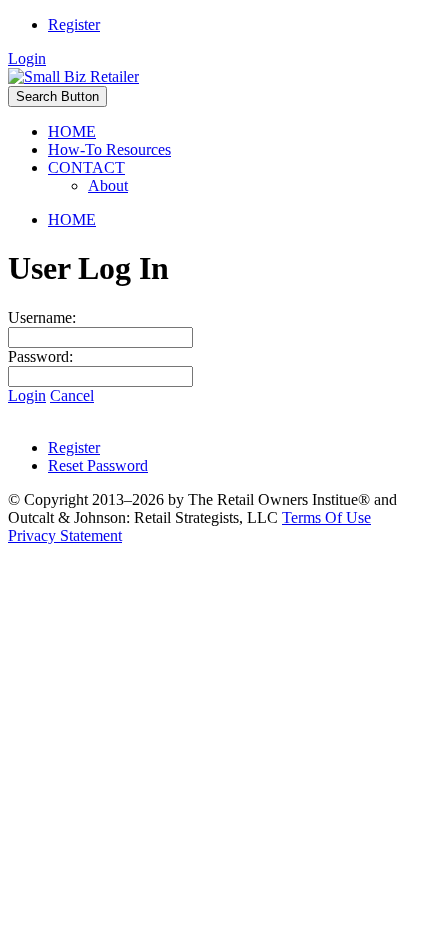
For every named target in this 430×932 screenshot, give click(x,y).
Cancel (72, 395)
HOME (72, 131)
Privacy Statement (65, 535)
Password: (40, 356)
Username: (42, 317)
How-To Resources (109, 149)
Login (27, 58)
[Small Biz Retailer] (73, 76)
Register (74, 24)
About (108, 185)
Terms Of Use (326, 517)
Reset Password (98, 465)
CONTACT (86, 167)
